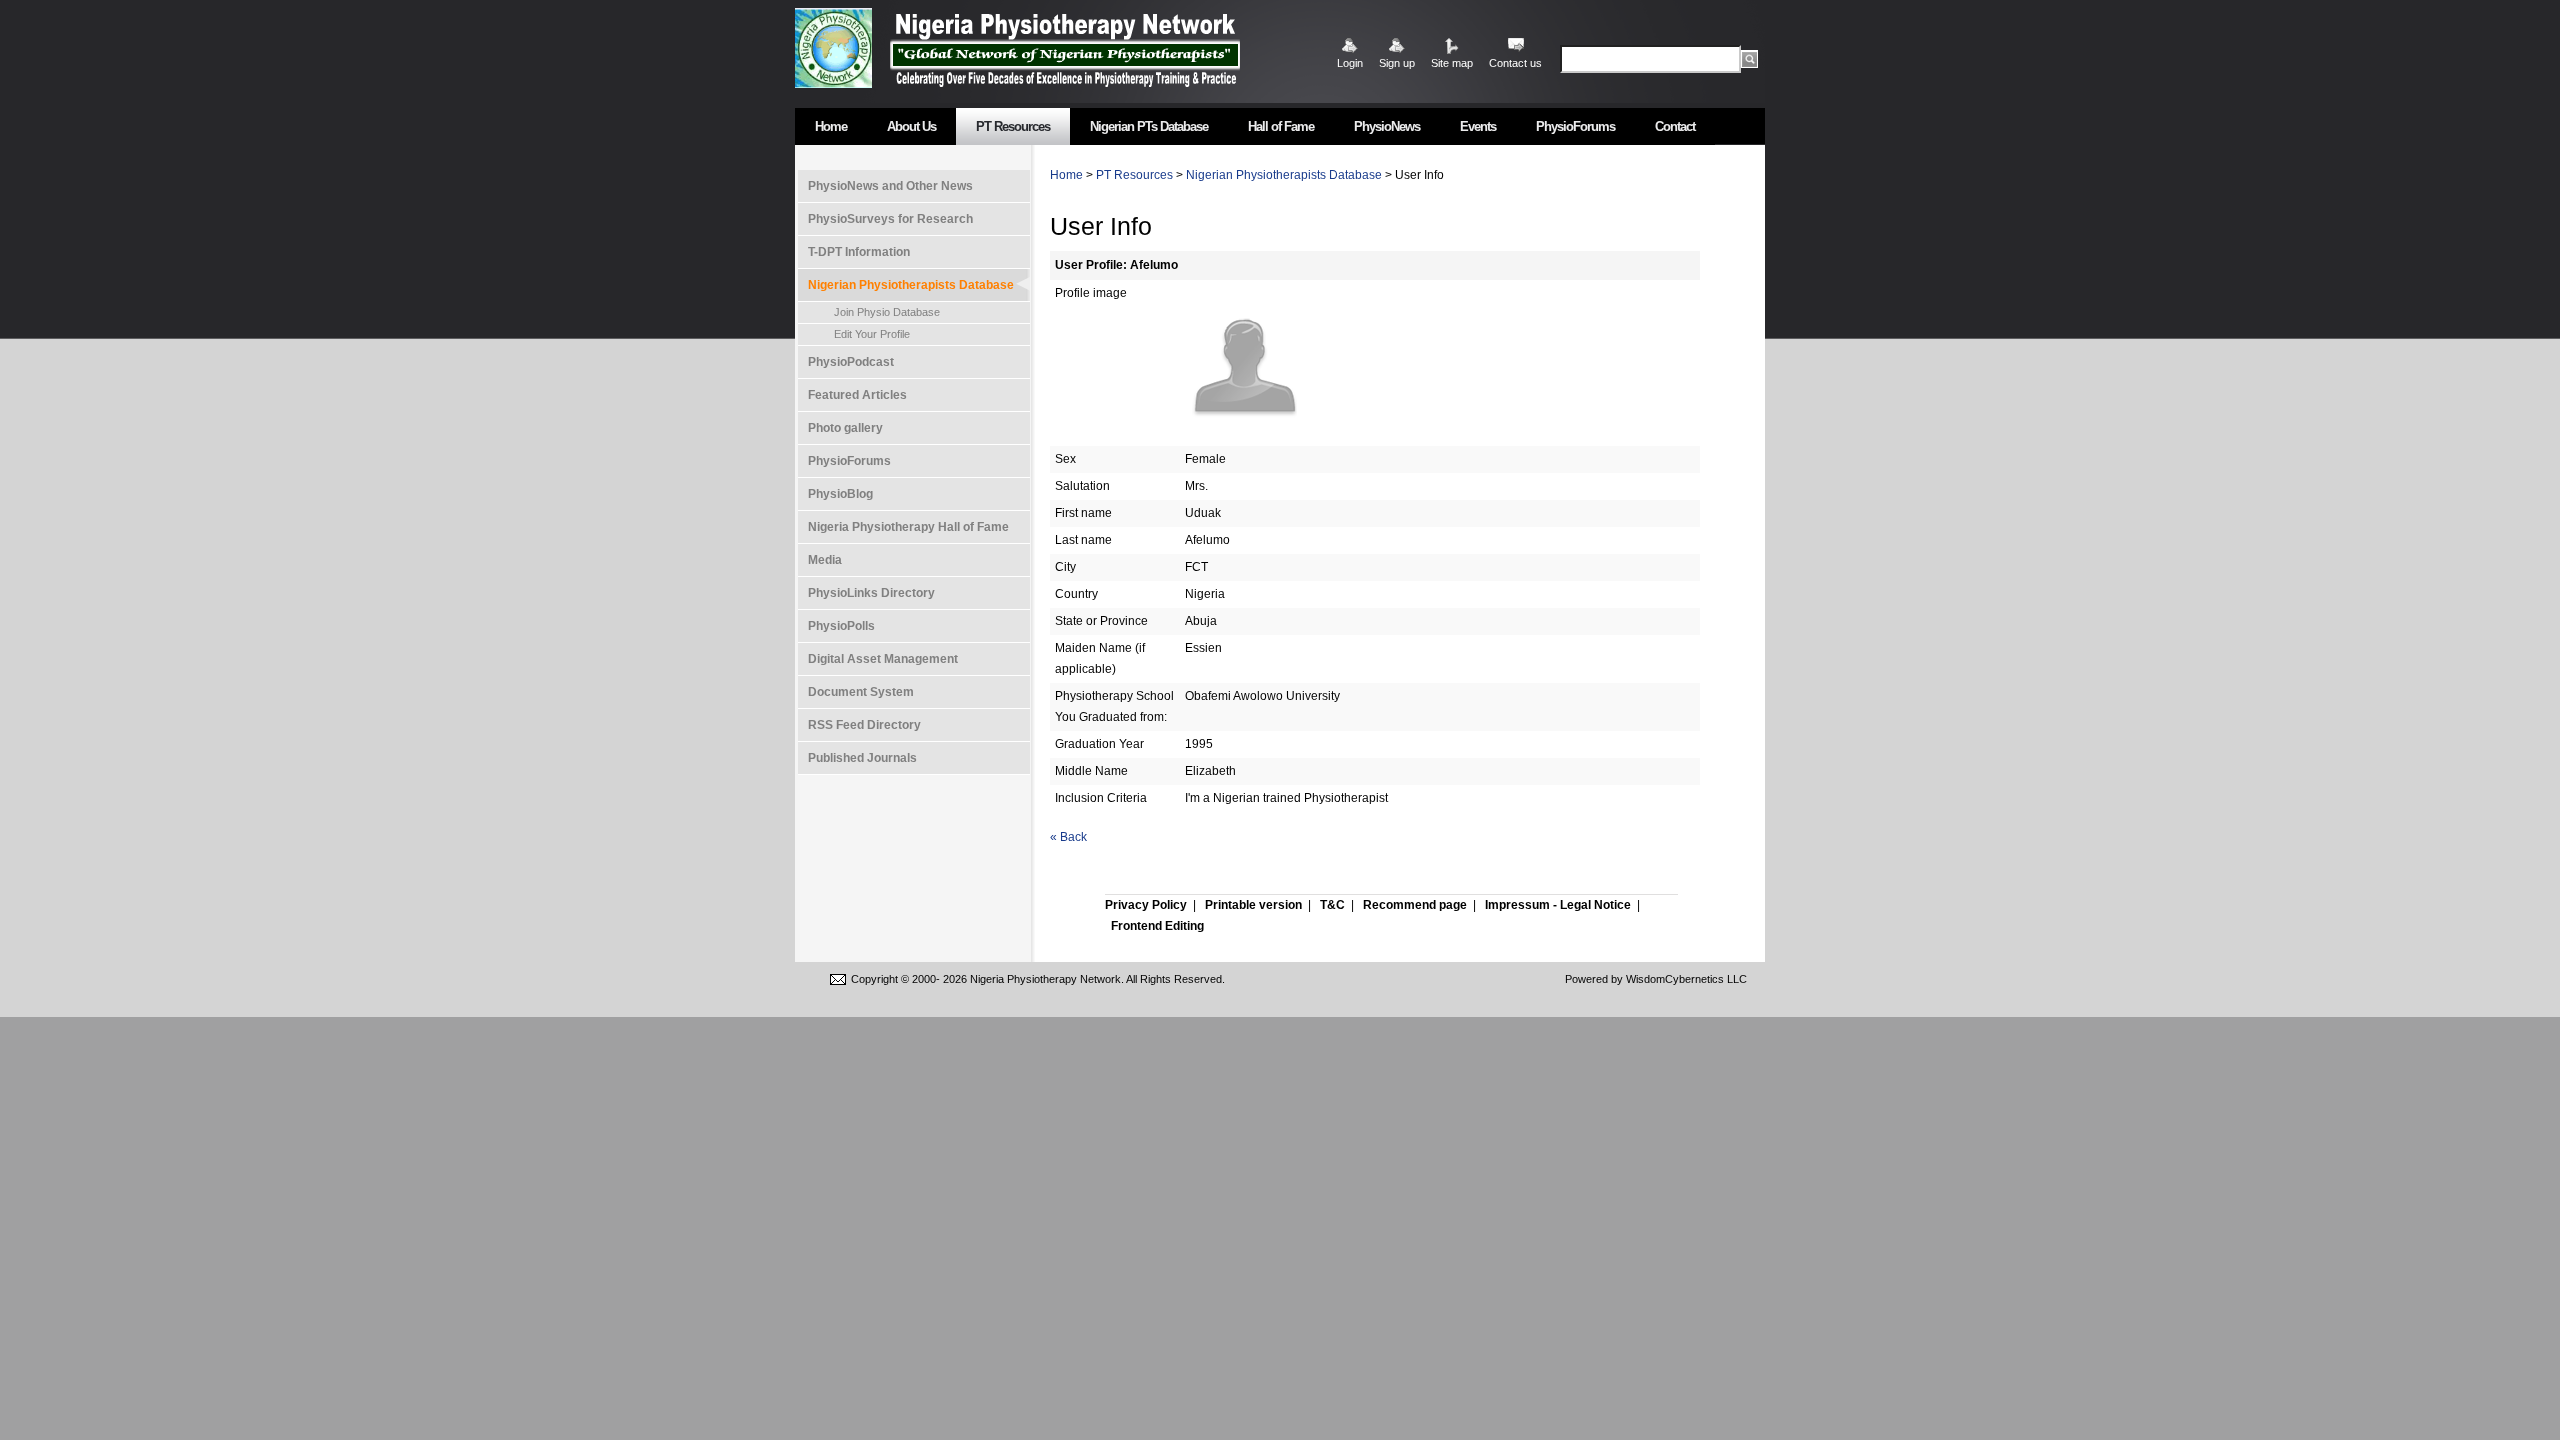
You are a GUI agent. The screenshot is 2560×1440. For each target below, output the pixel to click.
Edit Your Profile (872, 334)
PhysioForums (1575, 126)
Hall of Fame (1281, 126)
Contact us (1515, 63)
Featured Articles (857, 395)
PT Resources (1013, 126)
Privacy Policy (1146, 905)
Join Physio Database (887, 312)
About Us (911, 126)
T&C (1332, 905)
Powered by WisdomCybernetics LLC (1656, 979)
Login (1350, 63)
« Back (1068, 837)
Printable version (1253, 905)
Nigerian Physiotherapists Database (911, 285)
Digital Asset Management (883, 659)
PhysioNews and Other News (890, 186)
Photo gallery (845, 428)
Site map (1452, 63)
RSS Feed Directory (864, 725)
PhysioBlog (840, 494)
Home (831, 126)
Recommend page (1415, 905)
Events (1478, 126)
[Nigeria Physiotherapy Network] (1065, 47)
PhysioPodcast (851, 362)
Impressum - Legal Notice (1558, 905)
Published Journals (862, 758)
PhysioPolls (841, 626)
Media (825, 560)
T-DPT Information (859, 252)
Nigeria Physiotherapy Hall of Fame (908, 527)
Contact (1675, 126)
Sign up (1397, 63)
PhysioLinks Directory (871, 593)
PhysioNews (1387, 126)
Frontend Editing (1157, 926)
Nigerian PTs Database (1149, 126)
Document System (861, 692)
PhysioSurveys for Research (890, 219)
